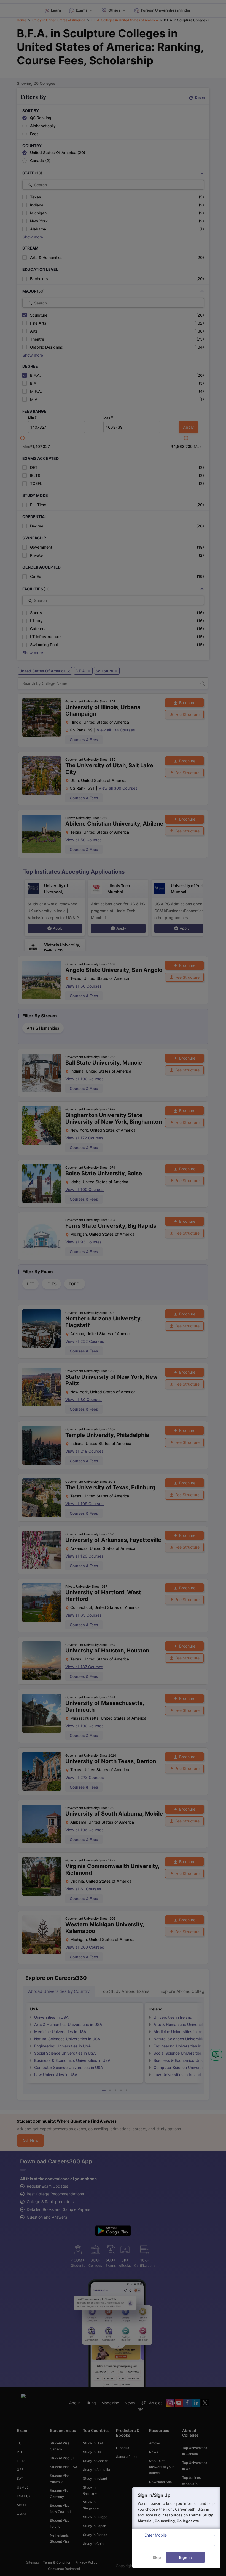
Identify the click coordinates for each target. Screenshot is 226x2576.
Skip (157, 2557)
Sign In (185, 2557)
